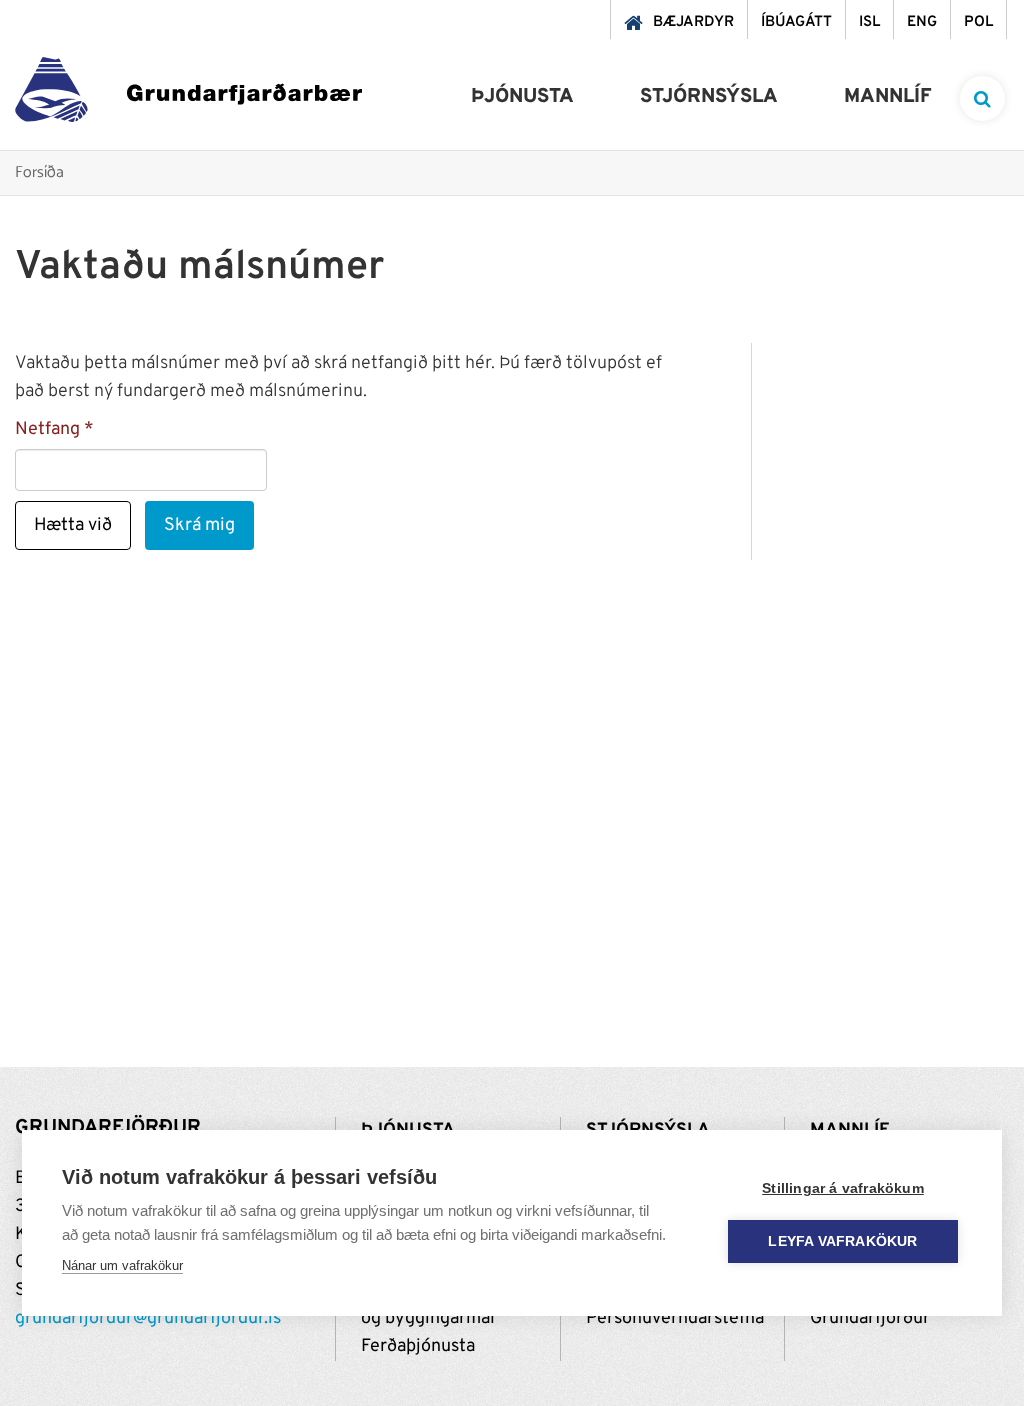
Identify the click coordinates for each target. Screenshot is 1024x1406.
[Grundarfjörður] (188, 94)
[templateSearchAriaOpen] (982, 98)
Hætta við (73, 525)
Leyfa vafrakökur (842, 1241)
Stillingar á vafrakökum (843, 1188)
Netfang (47, 429)
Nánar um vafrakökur (122, 1265)
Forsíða (39, 173)
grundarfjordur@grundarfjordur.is (148, 1318)
